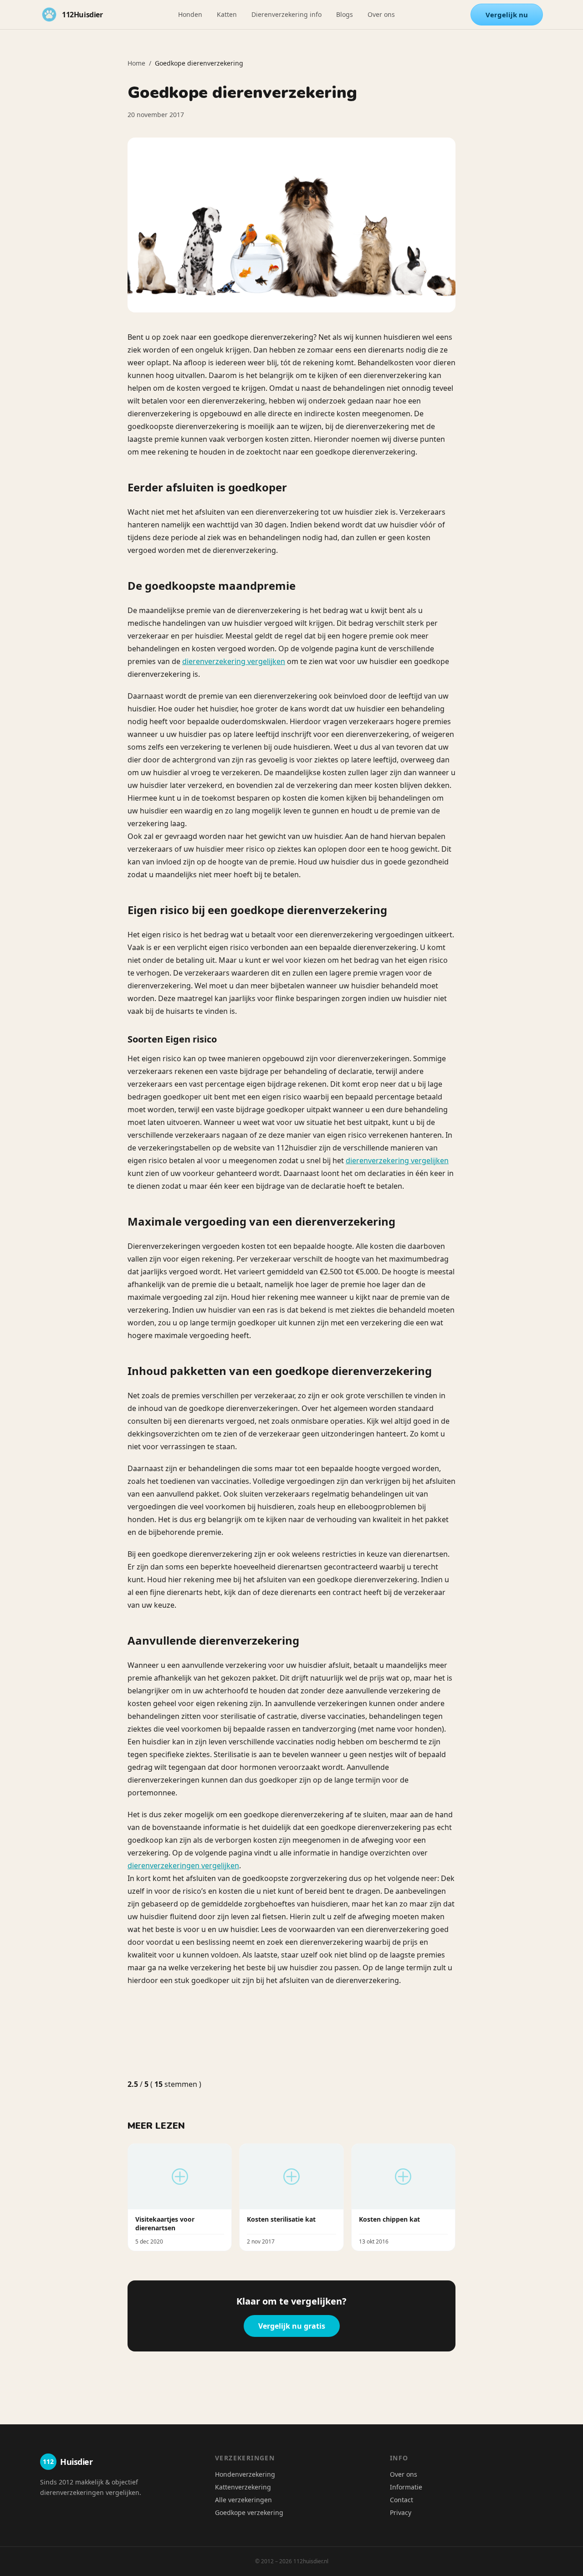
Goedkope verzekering (249, 2512)
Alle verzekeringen (243, 2500)
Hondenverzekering (245, 2474)
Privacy (401, 2512)
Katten (227, 14)
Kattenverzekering (243, 2487)
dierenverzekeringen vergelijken (183, 1866)
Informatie (406, 2487)
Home (136, 63)
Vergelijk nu (507, 15)
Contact (401, 2500)
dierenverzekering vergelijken (234, 661)
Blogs (345, 14)
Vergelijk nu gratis (292, 2326)
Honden (190, 14)
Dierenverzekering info (286, 14)
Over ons (381, 14)
